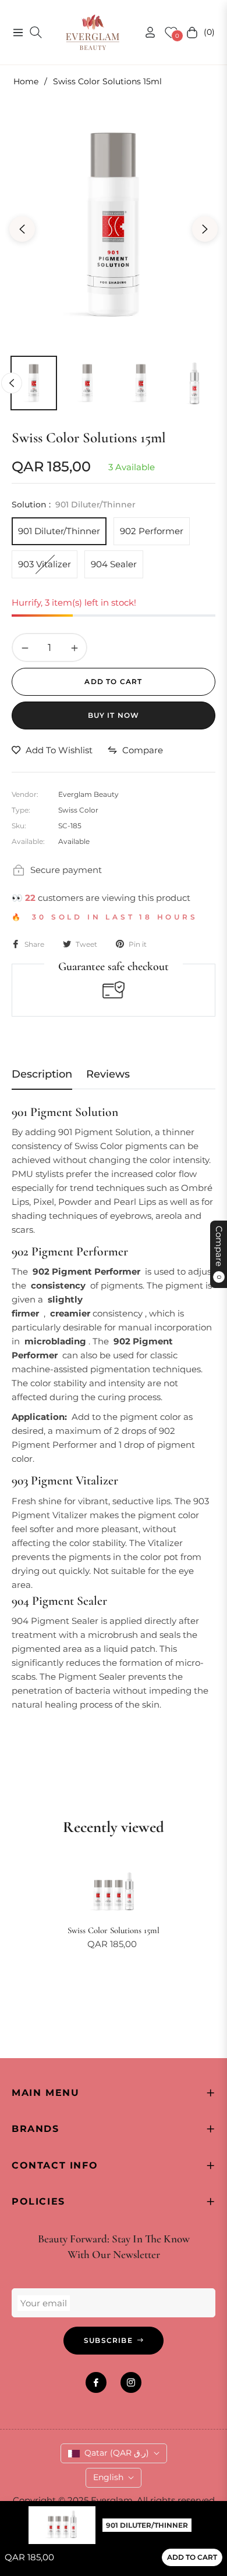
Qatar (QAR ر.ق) (117, 2453)
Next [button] (205, 229)
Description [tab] (42, 1074)
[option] (114, 224)
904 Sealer (114, 564)
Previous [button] (22, 229)
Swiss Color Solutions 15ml (114, 1930)
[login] (146, 32)
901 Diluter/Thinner (59, 531)
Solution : (74, 505)
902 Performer (152, 531)
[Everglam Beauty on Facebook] (96, 2382)
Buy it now (114, 715)
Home (26, 81)
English (108, 2477)
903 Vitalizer (45, 564)
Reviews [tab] (108, 1074)
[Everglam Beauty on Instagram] (131, 2382)
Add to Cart (192, 2557)
